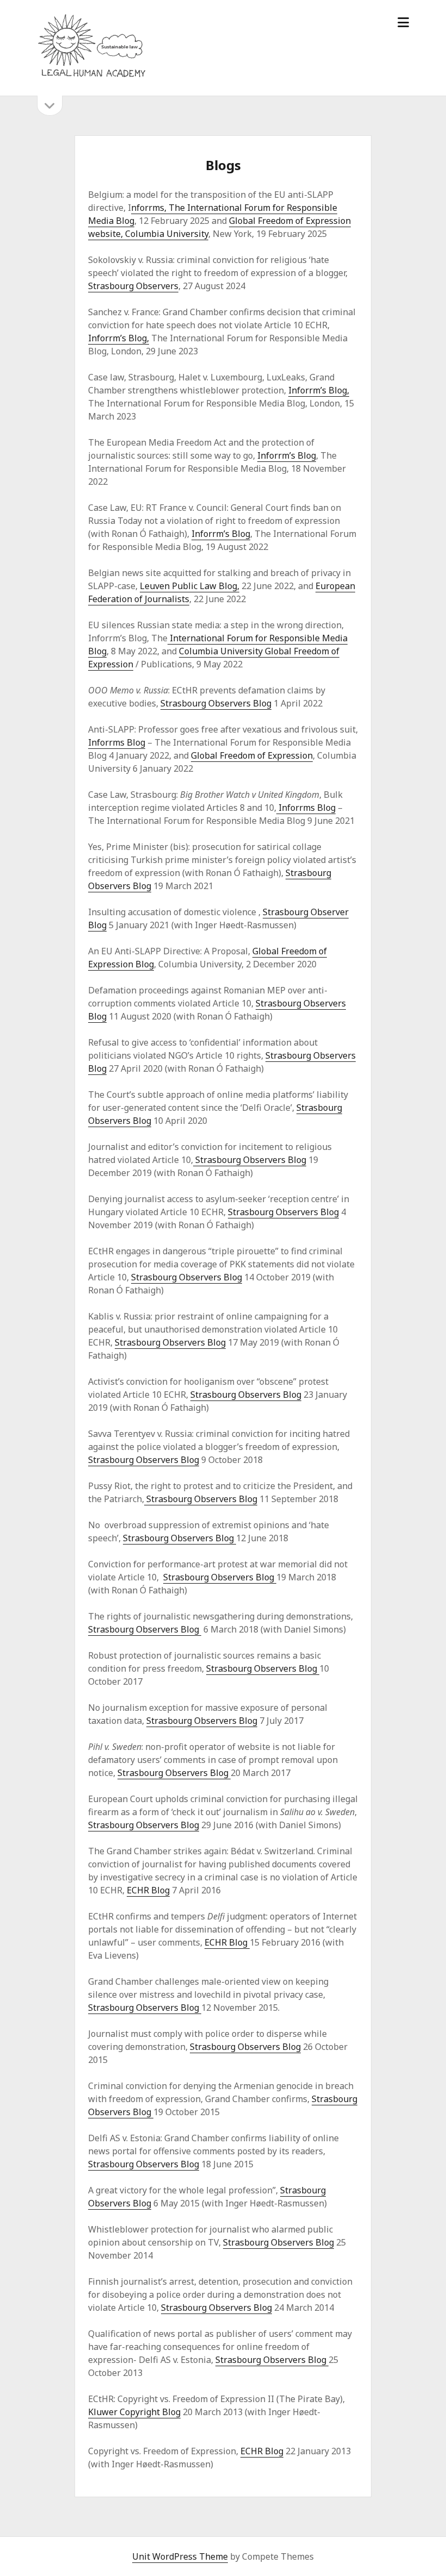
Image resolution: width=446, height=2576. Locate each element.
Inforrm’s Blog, (119, 338)
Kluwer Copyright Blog (134, 2412)
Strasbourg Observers (133, 286)
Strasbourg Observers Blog (216, 703)
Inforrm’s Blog (287, 455)
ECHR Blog (148, 1890)
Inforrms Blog (117, 742)
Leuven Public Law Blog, (190, 586)
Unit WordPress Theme (180, 2556)
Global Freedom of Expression (252, 755)
